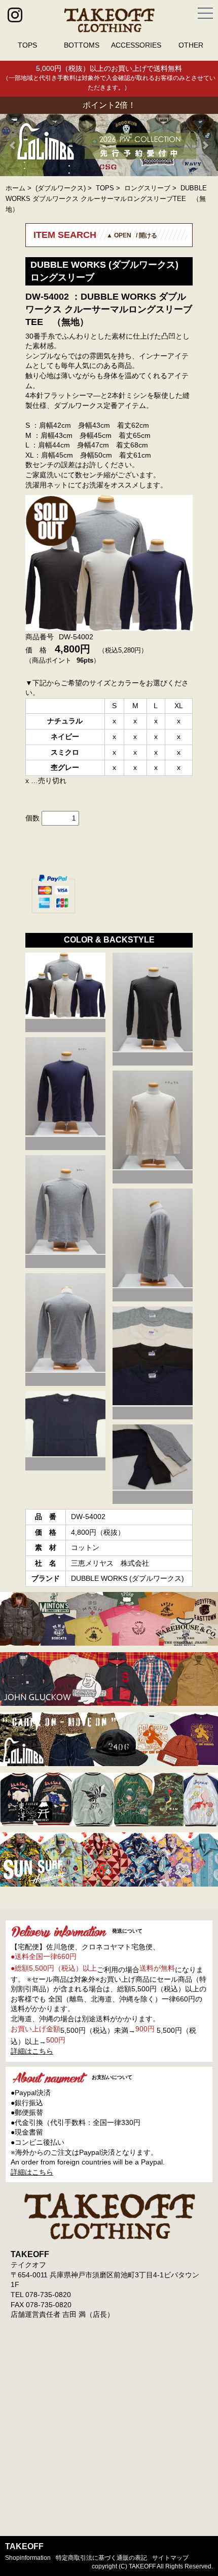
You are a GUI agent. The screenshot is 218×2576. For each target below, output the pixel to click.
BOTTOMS (82, 45)
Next (205, 145)
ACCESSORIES (136, 45)
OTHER (191, 45)
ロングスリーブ (147, 188)
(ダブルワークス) (61, 188)
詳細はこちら (32, 2051)
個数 (32, 818)
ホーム (15, 188)
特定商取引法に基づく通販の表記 (101, 2558)
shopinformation (28, 2558)
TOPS (27, 45)
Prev (13, 145)
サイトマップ (170, 2558)
